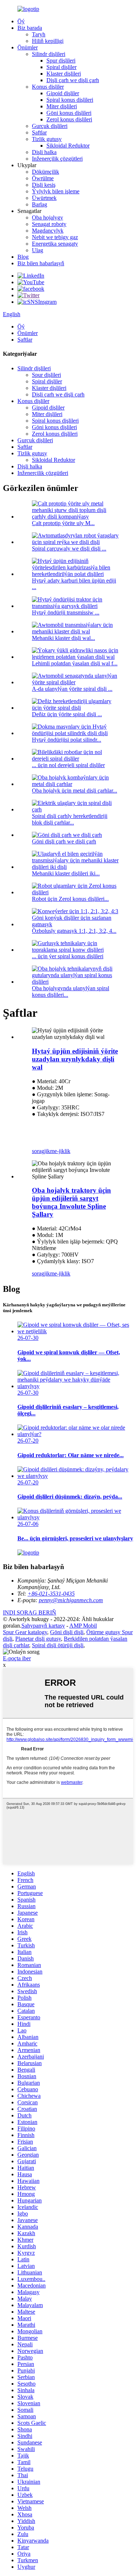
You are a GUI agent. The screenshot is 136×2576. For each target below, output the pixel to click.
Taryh (39, 34)
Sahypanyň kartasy (43, 1626)
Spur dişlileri (61, 61)
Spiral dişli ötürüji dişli (58, 1645)
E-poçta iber (17, 1658)
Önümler (28, 47)
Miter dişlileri (62, 106)
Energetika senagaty (55, 244)
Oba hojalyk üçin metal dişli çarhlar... (75, 791)
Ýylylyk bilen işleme (56, 191)
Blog (23, 257)
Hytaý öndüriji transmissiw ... (66, 612)
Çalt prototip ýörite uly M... (63, 523)
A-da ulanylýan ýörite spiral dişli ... (72, 689)
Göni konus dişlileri (69, 113)
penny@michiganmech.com (71, 1600)
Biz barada (30, 28)
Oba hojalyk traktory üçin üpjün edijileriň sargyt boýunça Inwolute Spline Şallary (71, 1202)
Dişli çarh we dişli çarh (73, 80)
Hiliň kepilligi (48, 41)
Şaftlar (39, 132)
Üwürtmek (44, 198)
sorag (38, 1151)
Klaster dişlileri (64, 74)
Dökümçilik (46, 172)
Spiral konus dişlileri (70, 100)
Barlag (40, 204)
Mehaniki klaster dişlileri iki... (66, 873)
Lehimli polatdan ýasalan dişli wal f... (75, 663)
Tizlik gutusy (47, 139)
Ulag (38, 250)
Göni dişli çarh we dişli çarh (64, 841)
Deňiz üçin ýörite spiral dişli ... (67, 714)
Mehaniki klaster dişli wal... (63, 638)
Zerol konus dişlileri (69, 119)
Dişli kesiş (44, 185)
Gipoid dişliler (63, 93)
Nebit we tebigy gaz (55, 237)
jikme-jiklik (57, 1151)
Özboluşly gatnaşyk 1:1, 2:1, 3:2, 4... (74, 931)
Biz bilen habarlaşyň (41, 263)
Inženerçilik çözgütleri (57, 159)
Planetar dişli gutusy (38, 1639)
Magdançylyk (48, 231)
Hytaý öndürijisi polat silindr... (67, 740)
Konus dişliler (48, 87)
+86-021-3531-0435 (51, 1594)
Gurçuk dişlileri (50, 126)
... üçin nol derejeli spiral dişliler (68, 765)
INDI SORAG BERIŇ (30, 1612)
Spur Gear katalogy (25, 1632)
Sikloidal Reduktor (68, 146)
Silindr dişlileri (49, 54)
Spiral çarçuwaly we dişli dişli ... (69, 549)
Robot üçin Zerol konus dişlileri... (70, 899)
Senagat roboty (49, 224)
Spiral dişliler (61, 67)
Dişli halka (44, 152)
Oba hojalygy (48, 217)
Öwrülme (43, 178)
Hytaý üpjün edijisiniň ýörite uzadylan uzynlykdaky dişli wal (75, 1059)
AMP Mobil (83, 1626)
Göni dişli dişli (67, 1632)
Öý (21, 21)
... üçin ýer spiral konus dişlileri (68, 956)
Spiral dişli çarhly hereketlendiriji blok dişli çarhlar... (70, 819)
